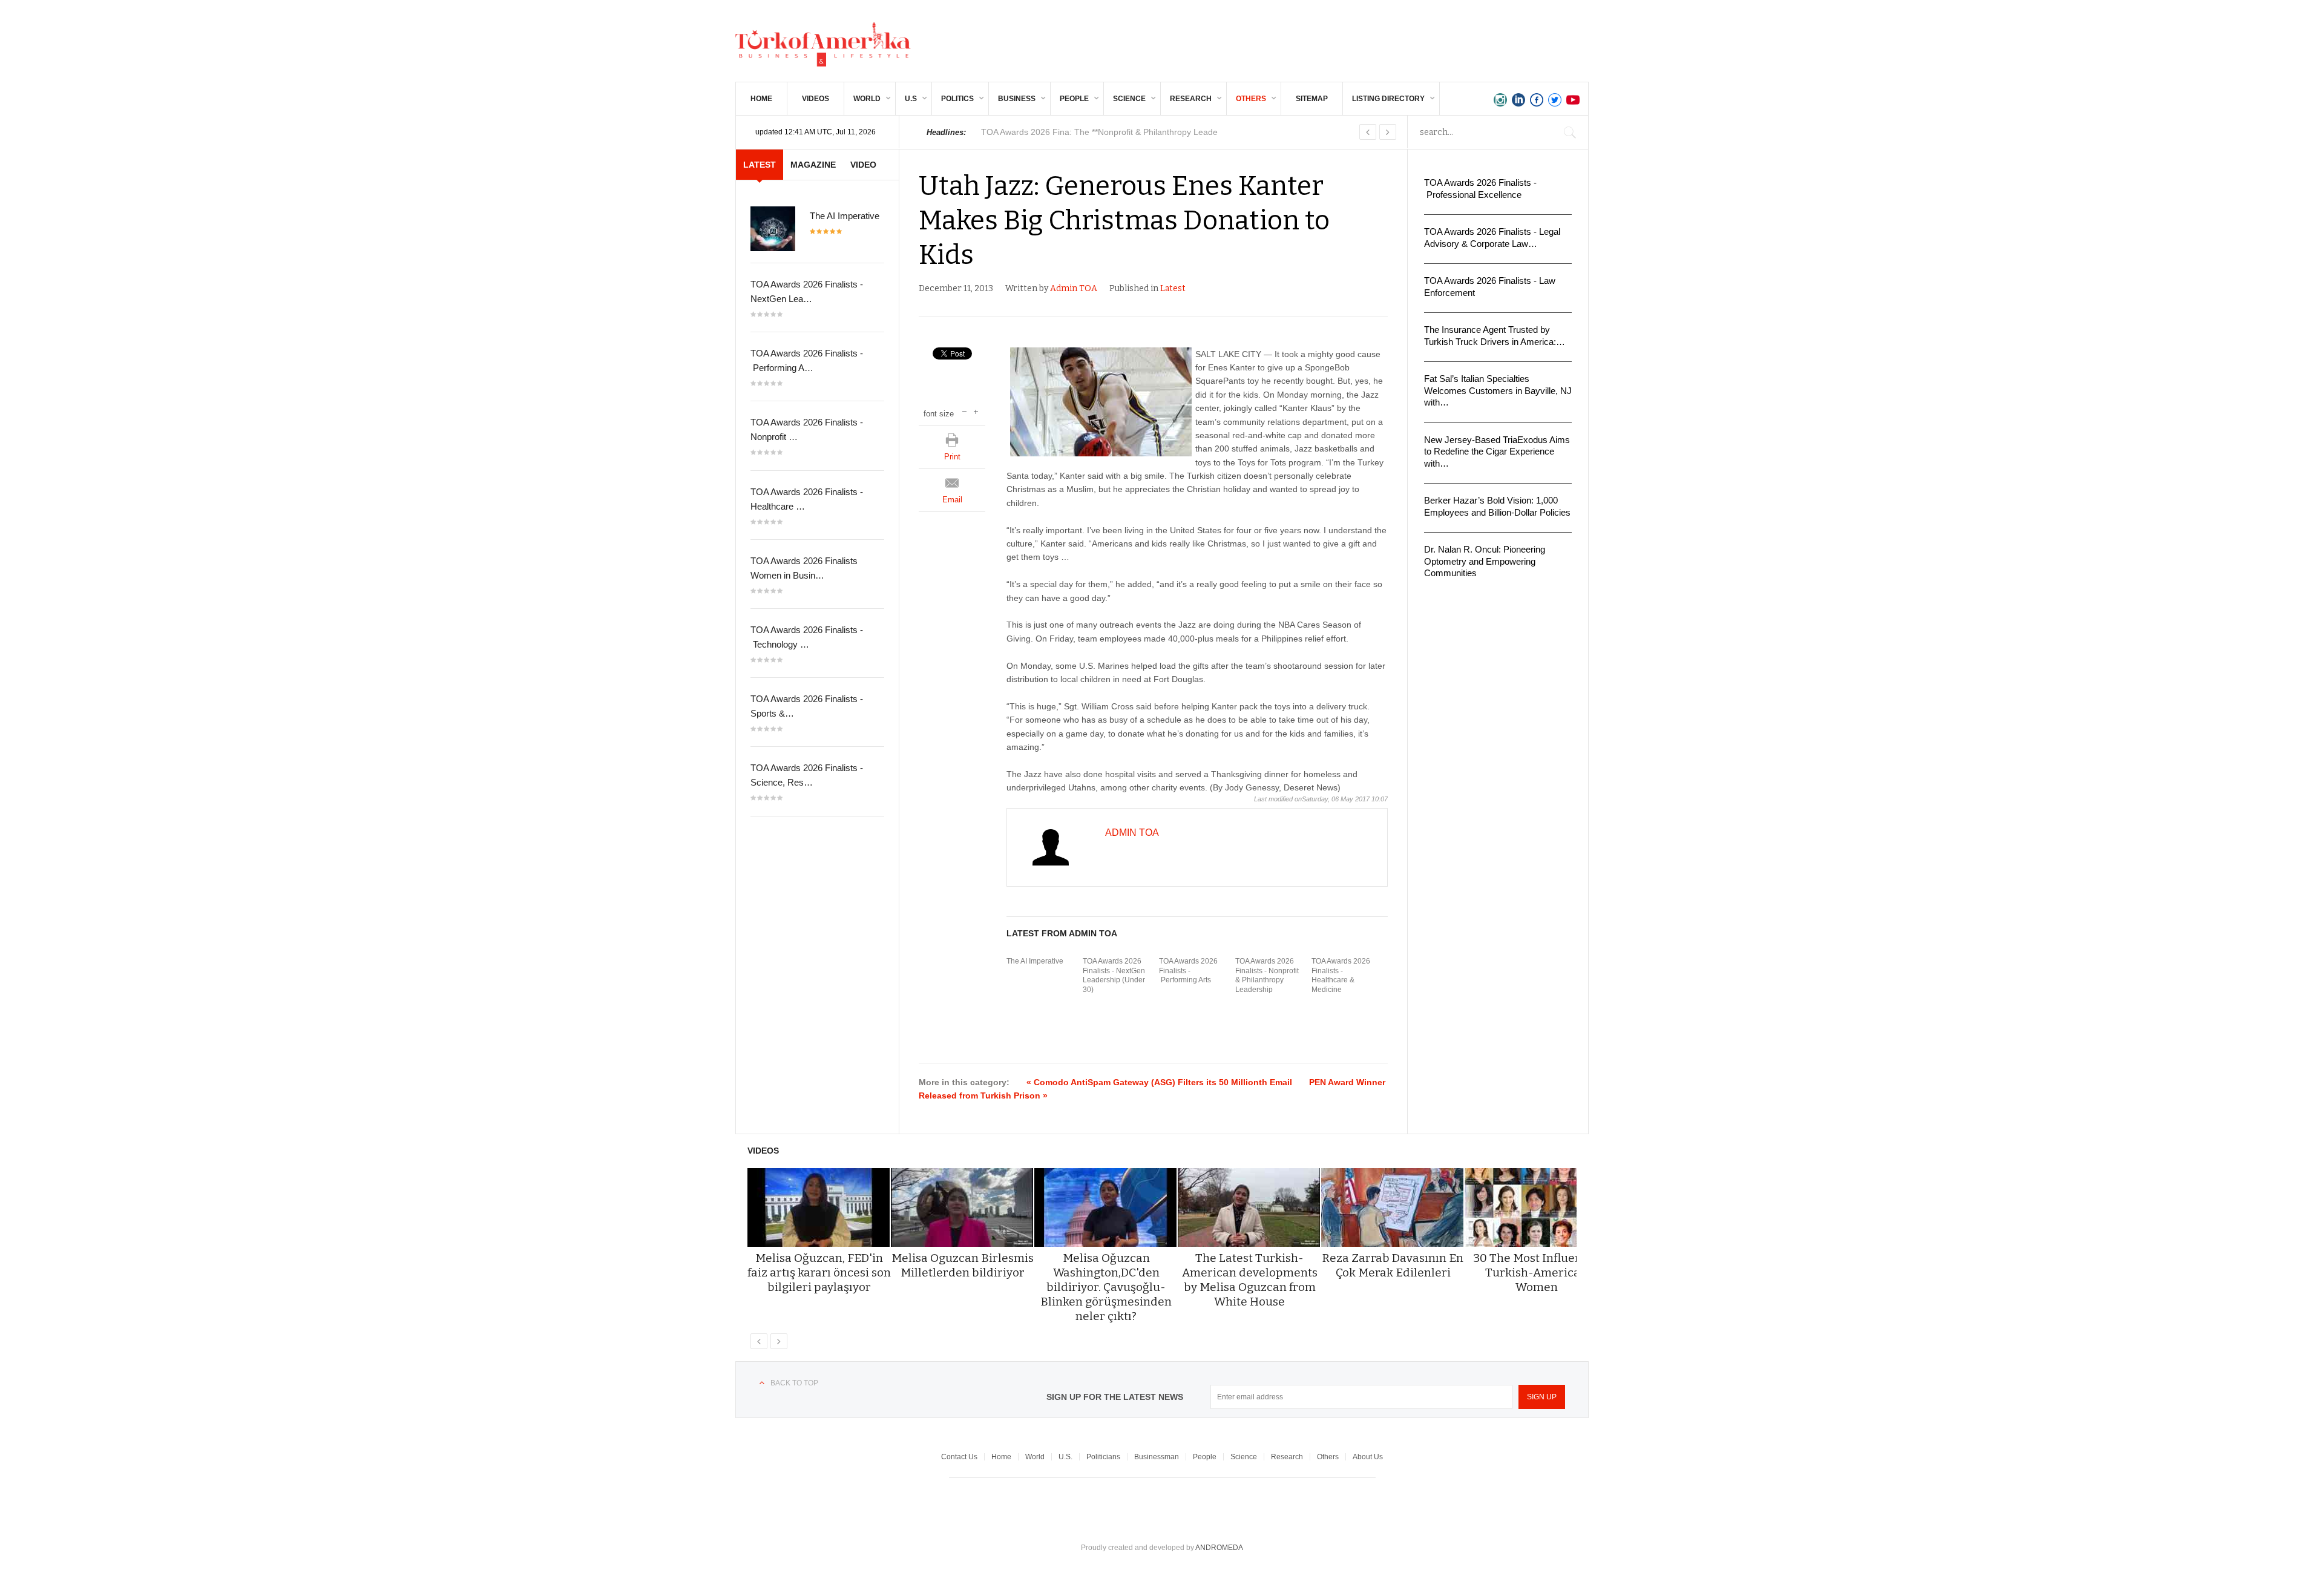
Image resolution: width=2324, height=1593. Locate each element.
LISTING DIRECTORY (1388, 99)
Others (1251, 99)
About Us (1368, 1457)
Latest (1173, 288)
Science (1129, 99)
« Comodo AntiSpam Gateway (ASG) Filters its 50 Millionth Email (1159, 1082)
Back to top (794, 1383)
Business (1017, 99)
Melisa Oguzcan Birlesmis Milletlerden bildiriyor (963, 1265)
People (1074, 99)
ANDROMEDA (1219, 1548)
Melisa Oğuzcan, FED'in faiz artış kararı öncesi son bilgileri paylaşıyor (819, 1273)
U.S (911, 99)
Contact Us (959, 1457)
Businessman (1157, 1457)
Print (952, 457)
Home (761, 99)
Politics (957, 99)
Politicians (1103, 1457)
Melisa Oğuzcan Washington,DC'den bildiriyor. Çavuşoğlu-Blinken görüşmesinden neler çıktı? (1106, 1287)
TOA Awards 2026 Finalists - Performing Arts (1188, 971)
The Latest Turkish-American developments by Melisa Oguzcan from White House (1250, 1280)
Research (1191, 99)
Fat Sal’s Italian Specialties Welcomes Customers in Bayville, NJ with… (1498, 390)
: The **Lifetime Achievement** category (1104, 132)
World (867, 99)
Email (952, 500)
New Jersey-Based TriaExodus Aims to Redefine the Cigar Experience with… (1497, 452)
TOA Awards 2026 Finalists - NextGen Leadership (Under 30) (1114, 975)
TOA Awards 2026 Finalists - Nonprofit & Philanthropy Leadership (1267, 975)
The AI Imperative (1035, 961)
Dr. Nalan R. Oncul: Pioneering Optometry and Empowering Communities (1485, 561)
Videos (816, 99)
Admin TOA (1074, 288)
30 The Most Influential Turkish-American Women (1537, 1273)
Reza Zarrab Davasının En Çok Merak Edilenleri (1393, 1265)
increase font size (976, 411)
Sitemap (1312, 99)
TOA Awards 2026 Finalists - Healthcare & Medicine (1341, 975)
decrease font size (964, 411)
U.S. (1065, 1457)
